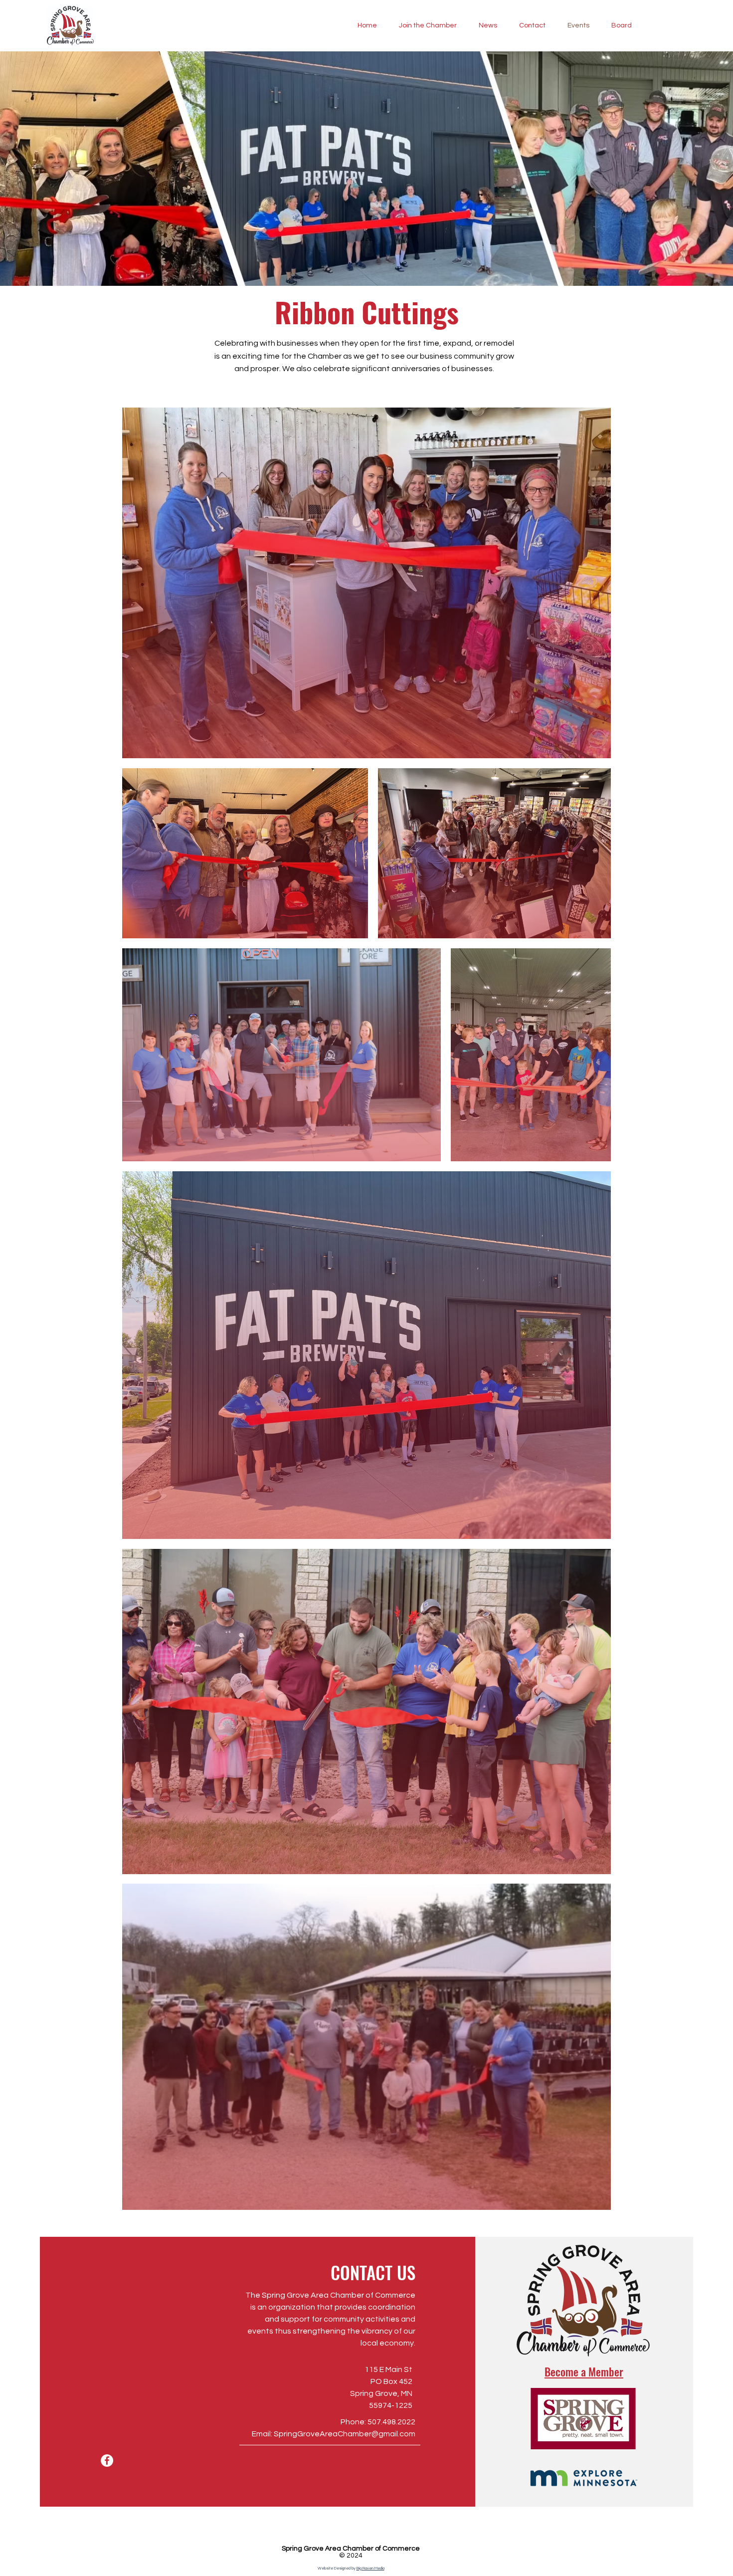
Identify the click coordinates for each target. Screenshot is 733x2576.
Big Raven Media (370, 2568)
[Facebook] (107, 2461)
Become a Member (584, 2371)
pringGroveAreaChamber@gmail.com (347, 2434)
